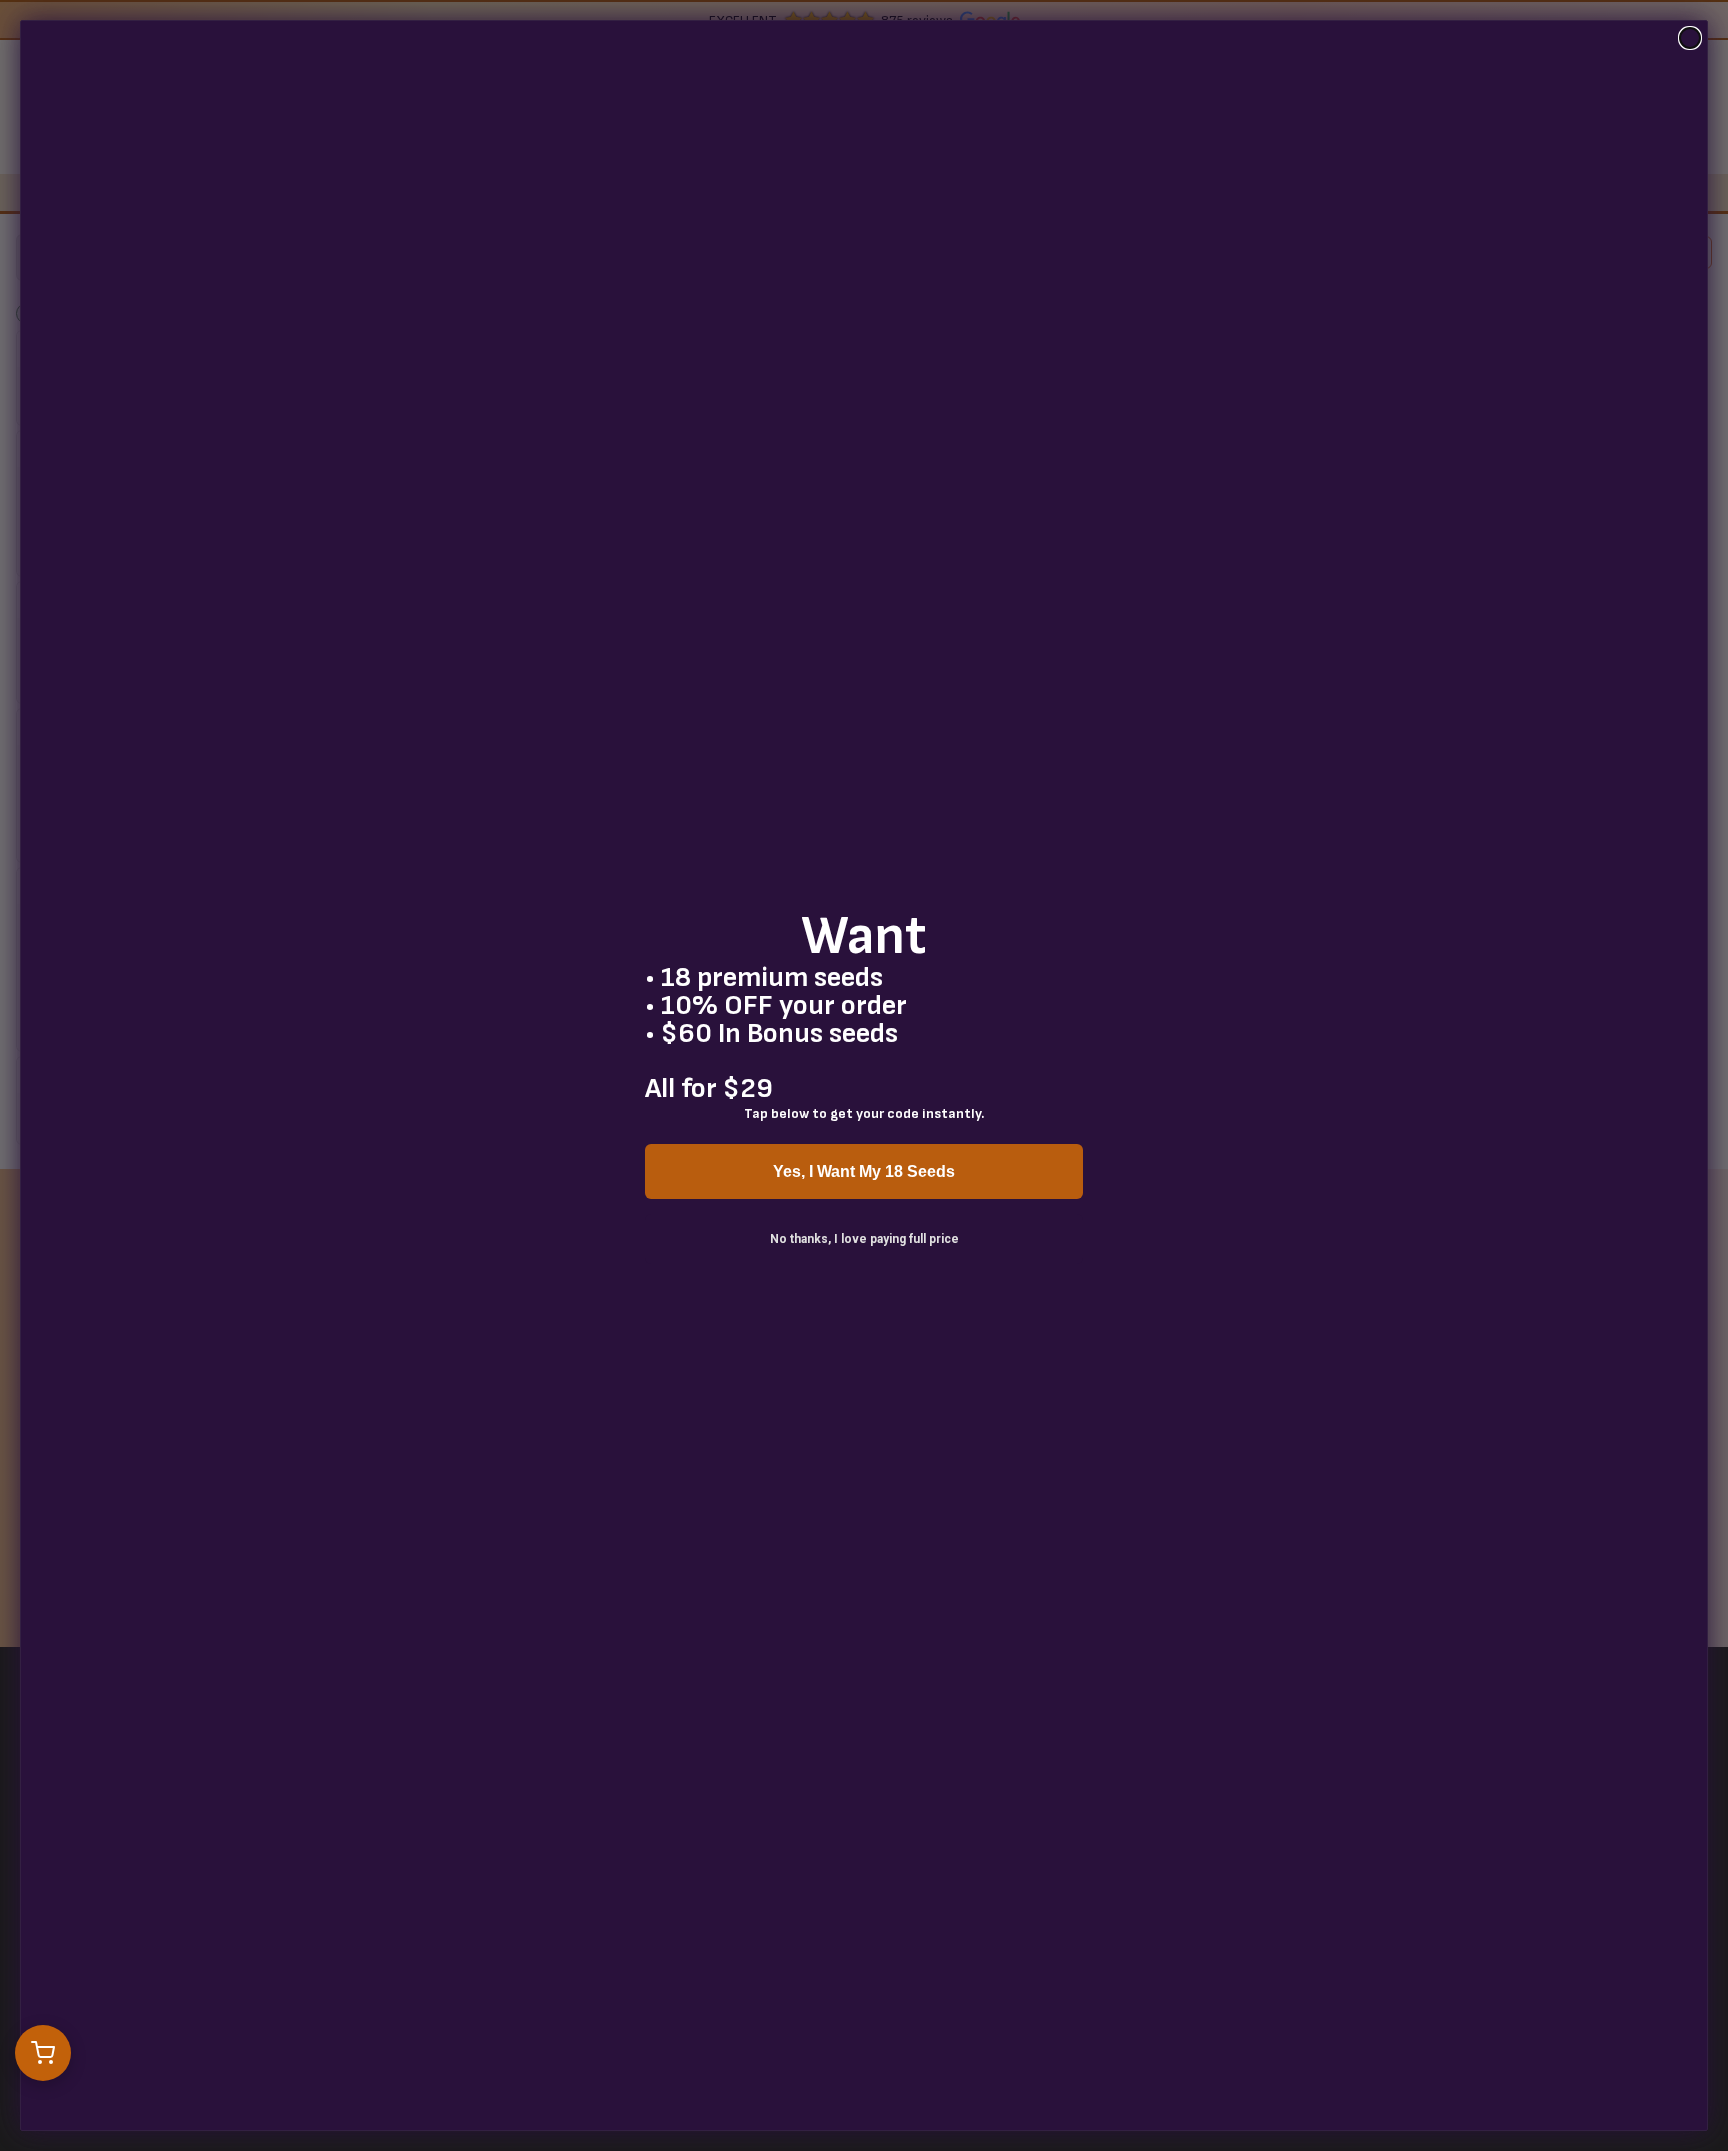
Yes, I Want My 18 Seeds (864, 1171)
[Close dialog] (1690, 38)
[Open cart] (43, 2053)
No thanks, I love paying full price (864, 1239)
